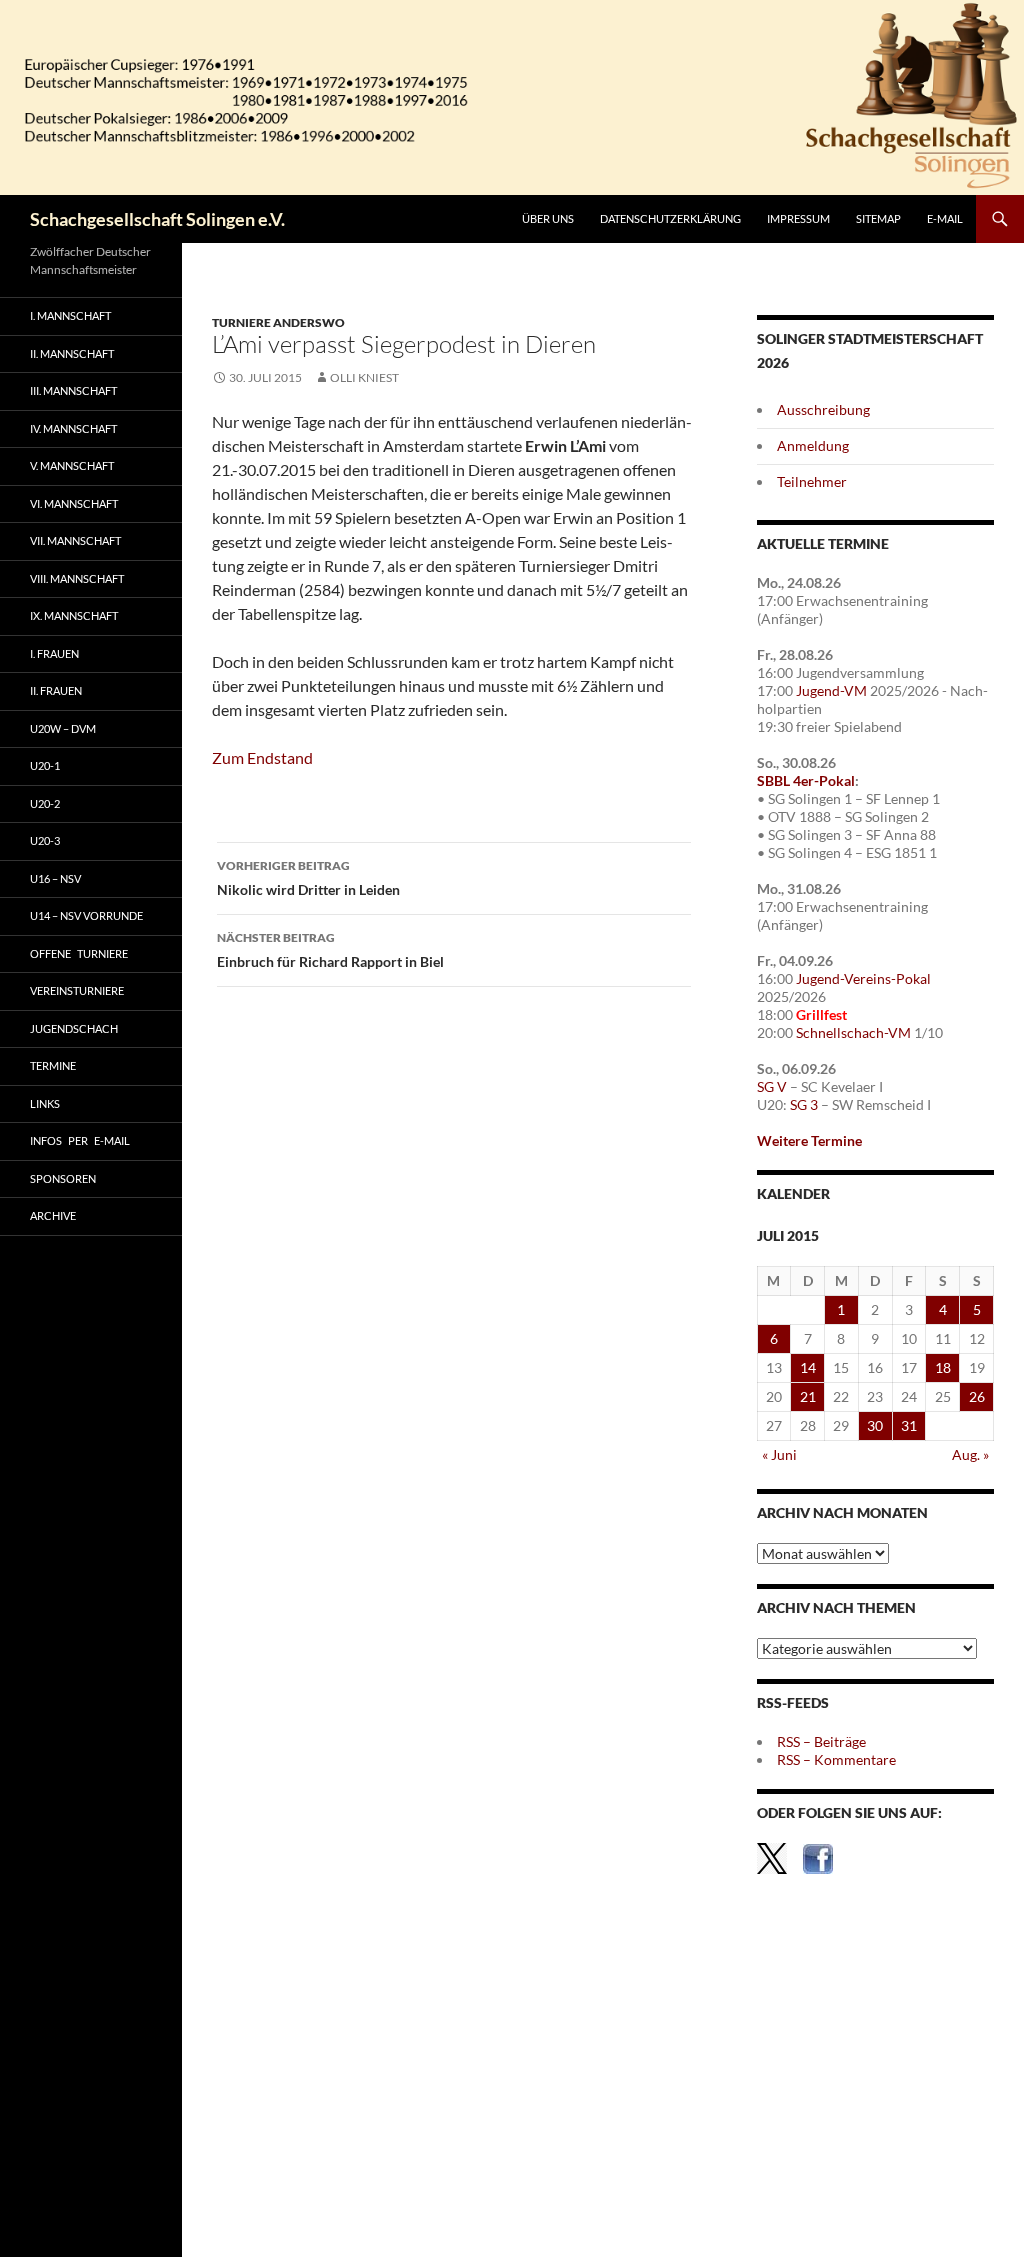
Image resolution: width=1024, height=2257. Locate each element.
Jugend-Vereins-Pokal (863, 978)
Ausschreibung (823, 409)
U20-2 (45, 803)
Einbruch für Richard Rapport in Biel (330, 950)
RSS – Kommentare (836, 1759)
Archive (53, 1215)
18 (943, 1367)
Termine (53, 1065)
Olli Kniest (364, 377)
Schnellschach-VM (853, 1032)
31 (909, 1425)
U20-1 (45, 765)
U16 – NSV (55, 878)
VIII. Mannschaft (77, 578)
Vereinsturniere (77, 990)
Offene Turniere (79, 953)
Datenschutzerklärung (670, 218)
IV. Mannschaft (73, 428)
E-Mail (945, 218)
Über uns (548, 218)
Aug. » (970, 1454)
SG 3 (804, 1104)
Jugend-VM (831, 690)
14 (808, 1367)
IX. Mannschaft (74, 615)
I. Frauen (54, 653)
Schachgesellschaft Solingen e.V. (157, 219)
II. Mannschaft (72, 353)
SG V (772, 1086)
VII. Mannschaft (75, 540)
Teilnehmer (812, 481)
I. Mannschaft (70, 315)
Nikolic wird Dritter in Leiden (308, 878)
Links (45, 1103)
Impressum (798, 218)
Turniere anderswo (278, 322)
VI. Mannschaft (74, 503)
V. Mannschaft (72, 465)
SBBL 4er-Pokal (806, 780)
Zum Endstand (262, 757)
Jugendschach (74, 1028)
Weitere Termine (809, 1140)
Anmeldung (813, 445)
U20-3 (45, 840)
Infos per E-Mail (80, 1140)
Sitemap (878, 218)
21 (808, 1396)
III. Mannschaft (73, 390)
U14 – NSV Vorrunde (86, 915)
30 (875, 1425)
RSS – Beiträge (821, 1741)
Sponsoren (63, 1178)
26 (977, 1396)
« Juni (779, 1454)
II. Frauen (56, 690)
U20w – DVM (63, 728)
